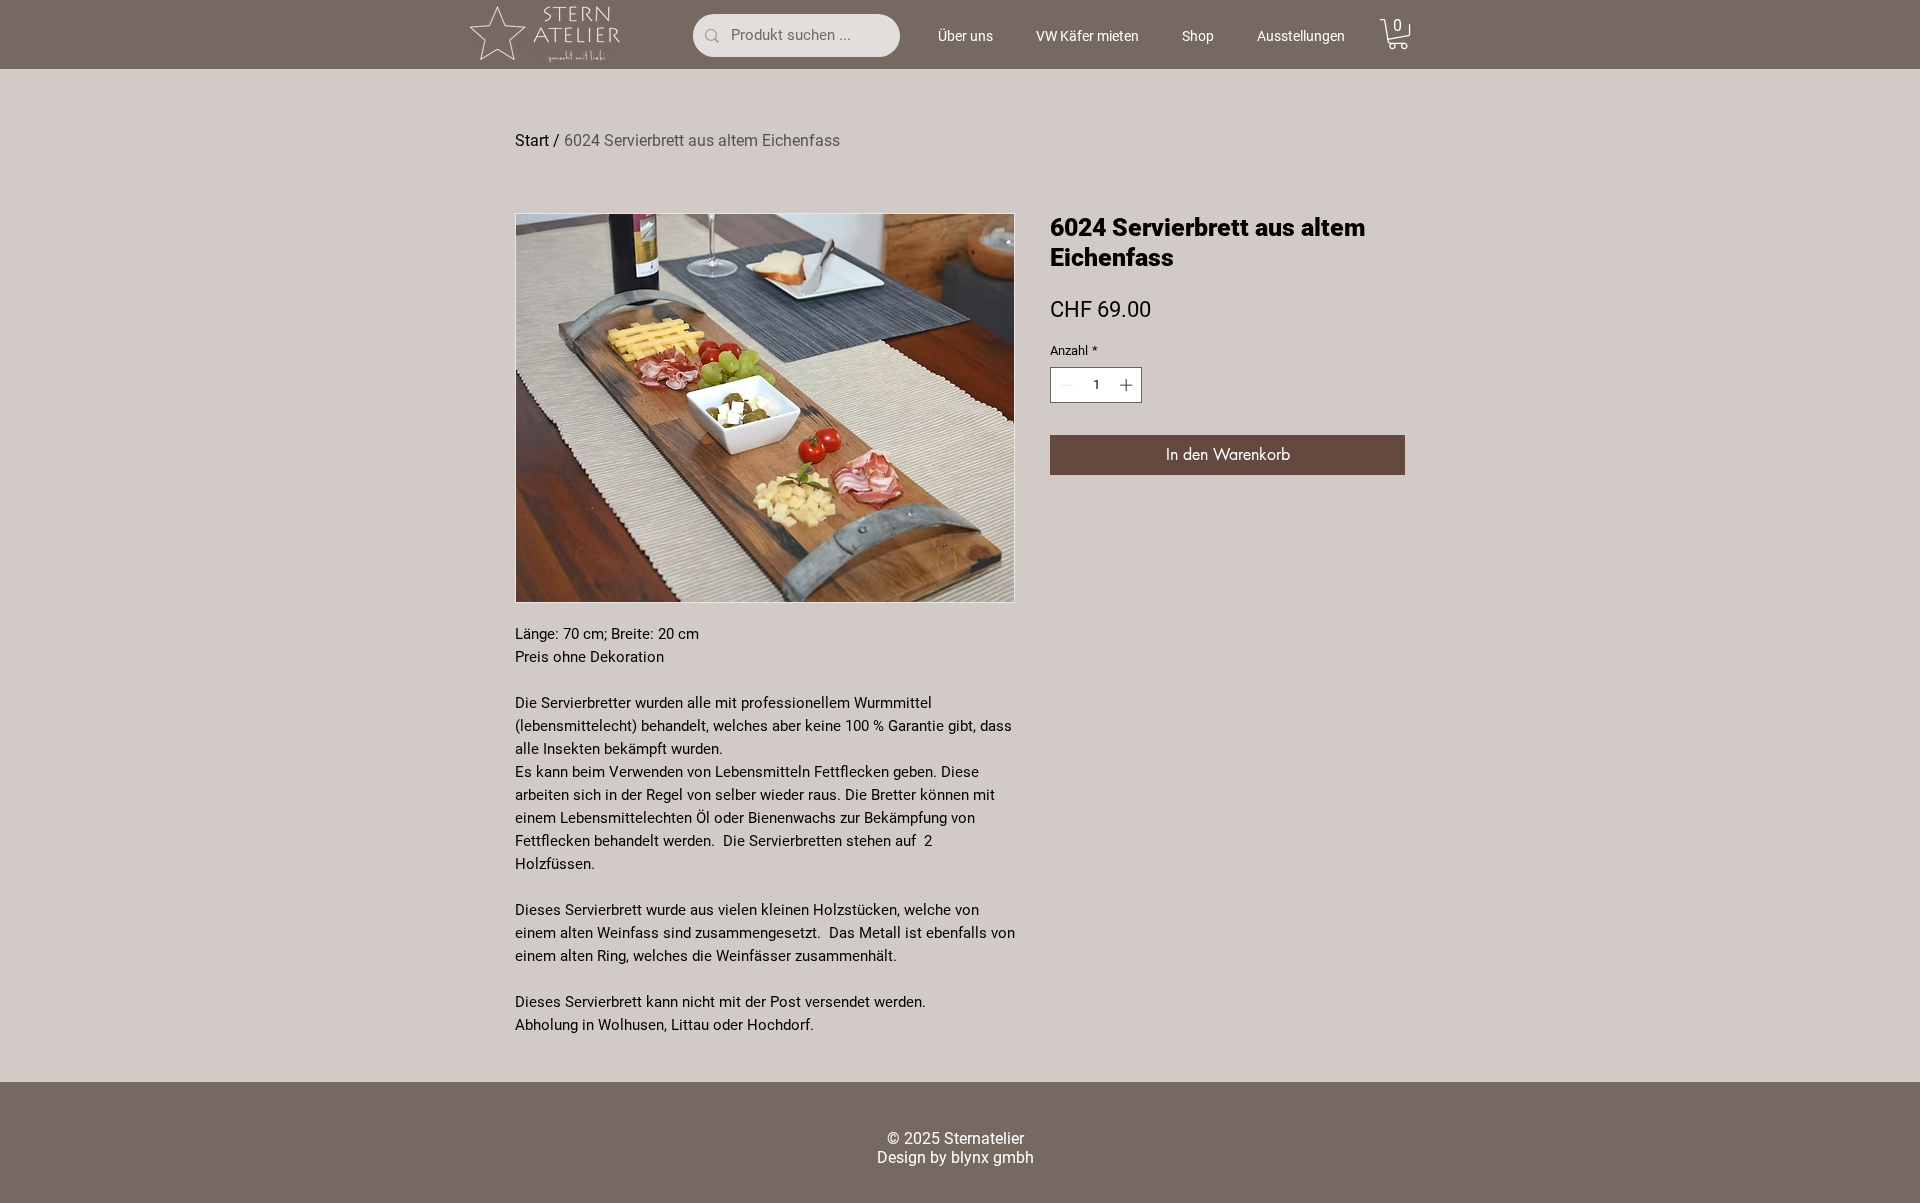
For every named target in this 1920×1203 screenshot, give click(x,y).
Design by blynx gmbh (955, 1157)
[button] (1398, 34)
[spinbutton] (1096, 385)
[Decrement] (1065, 385)
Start (532, 140)
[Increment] (1128, 385)
